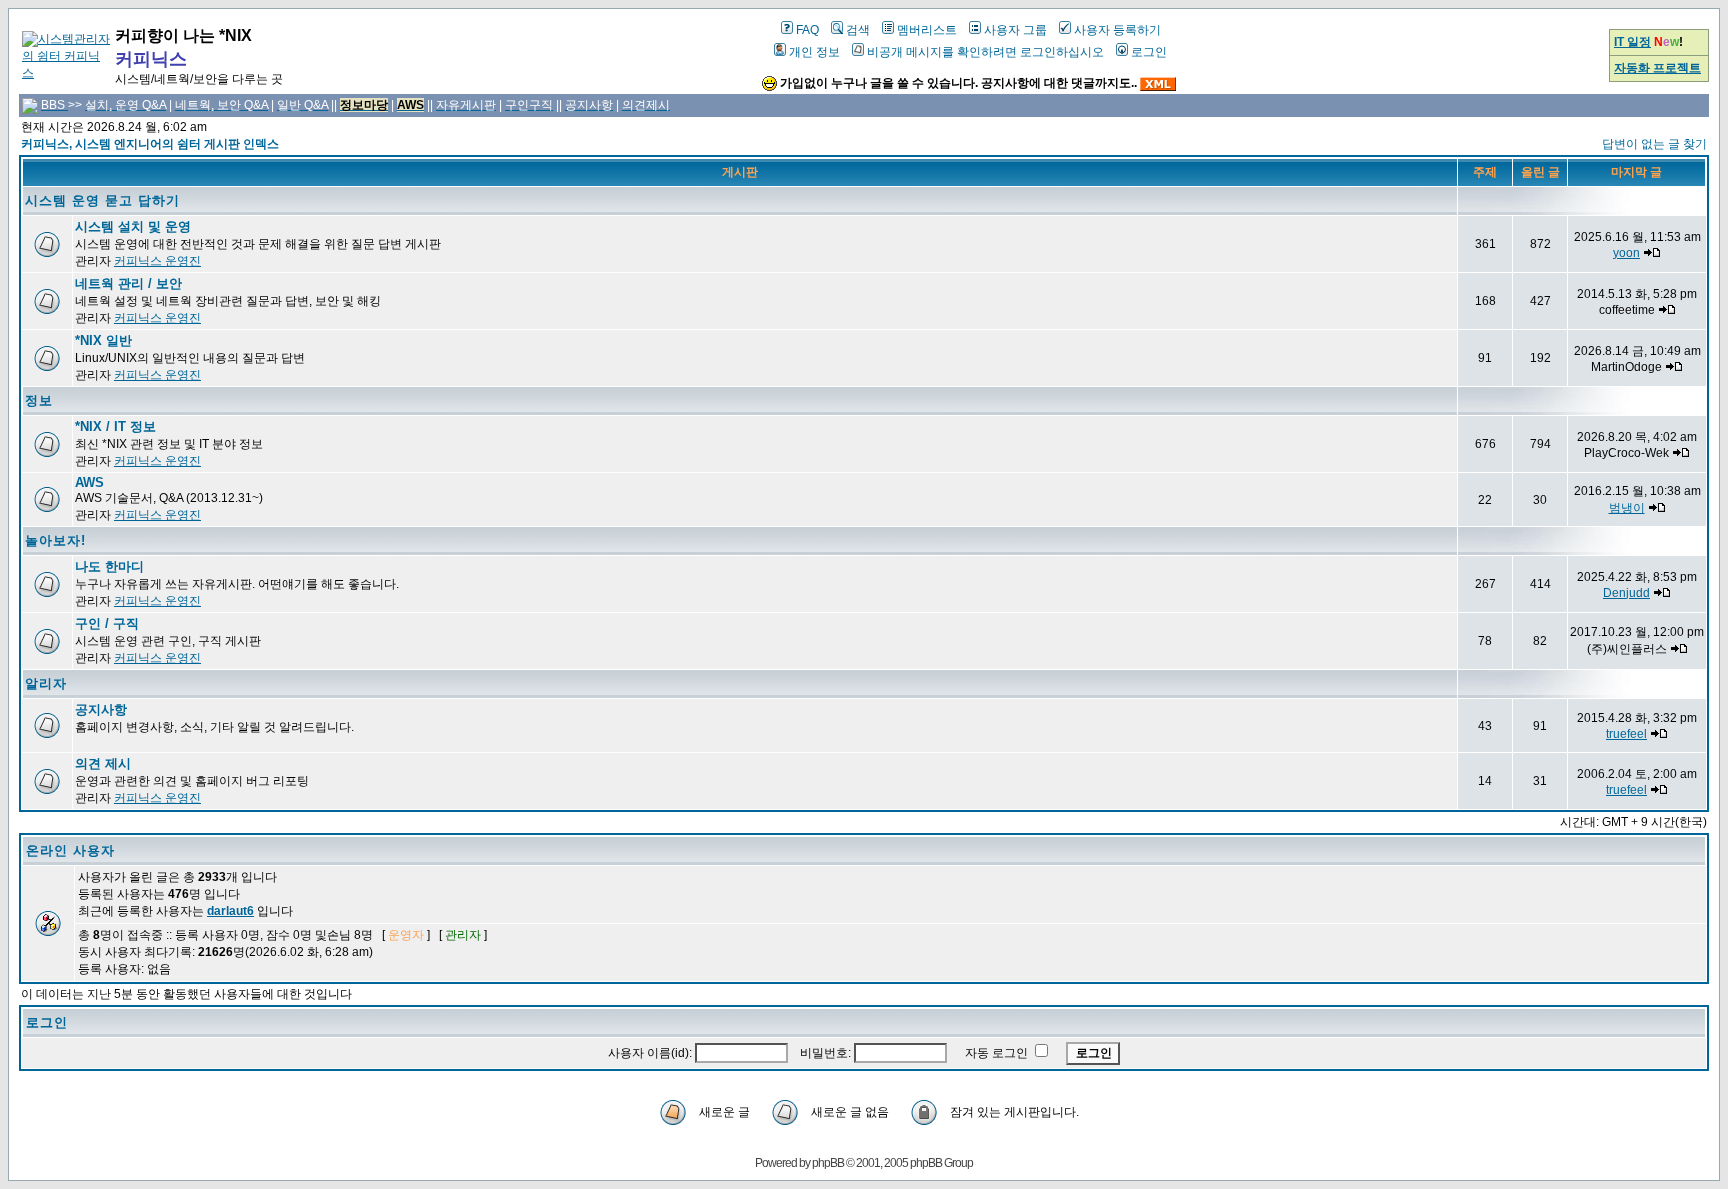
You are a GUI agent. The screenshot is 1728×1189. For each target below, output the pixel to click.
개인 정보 (814, 52)
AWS (89, 482)
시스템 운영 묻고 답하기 (102, 200)
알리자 (46, 683)
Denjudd (1626, 593)
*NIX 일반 (103, 340)
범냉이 (1627, 508)
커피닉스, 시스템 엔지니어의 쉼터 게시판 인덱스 (150, 144)
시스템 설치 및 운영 (133, 226)
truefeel (1626, 734)
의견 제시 (103, 763)
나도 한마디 (109, 566)
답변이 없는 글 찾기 (1654, 144)
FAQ (807, 30)
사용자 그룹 (1015, 30)
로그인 (1149, 52)
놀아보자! (55, 540)
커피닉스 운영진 (157, 261)
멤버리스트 (927, 30)
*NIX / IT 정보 (115, 426)
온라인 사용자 (70, 850)
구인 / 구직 (107, 623)
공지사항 (101, 709)
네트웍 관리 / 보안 (128, 283)
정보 (39, 400)
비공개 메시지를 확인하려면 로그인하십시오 (985, 52)
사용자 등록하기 (1117, 30)
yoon (1626, 253)
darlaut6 (230, 911)
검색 (858, 30)
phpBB (828, 1163)
